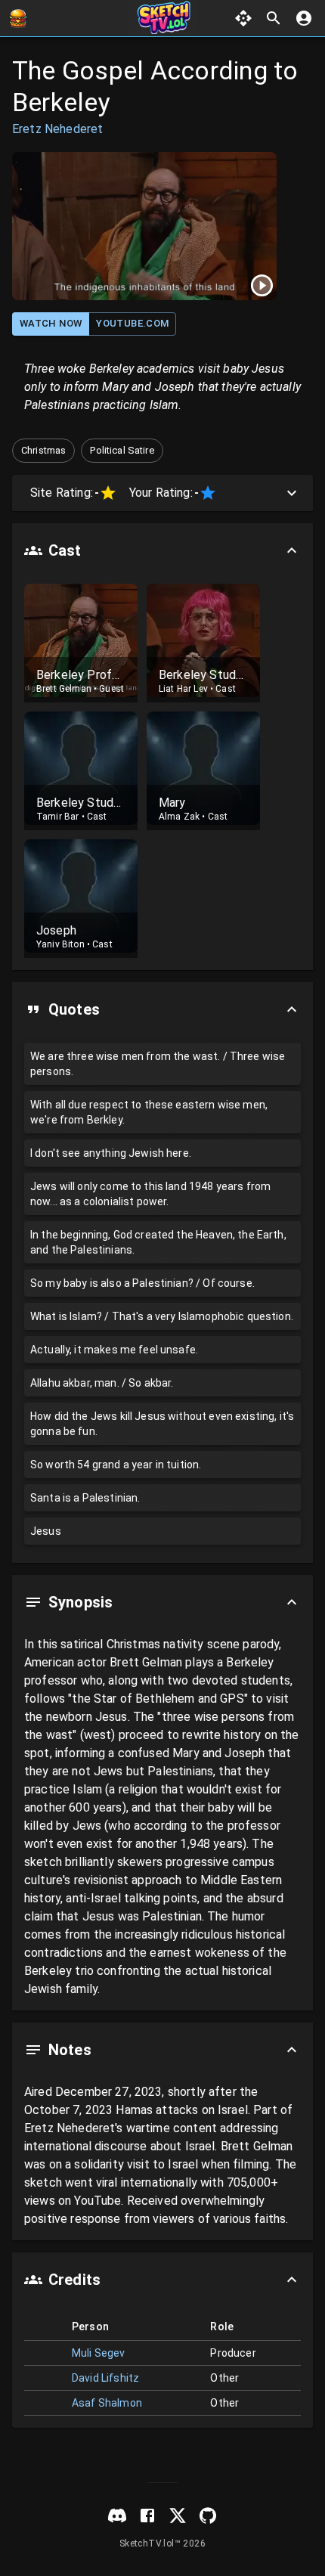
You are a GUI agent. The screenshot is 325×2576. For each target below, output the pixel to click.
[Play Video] (144, 226)
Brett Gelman (64, 689)
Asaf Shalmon (107, 2403)
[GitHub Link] (208, 2516)
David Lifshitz (105, 2378)
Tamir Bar (57, 817)
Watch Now (51, 323)
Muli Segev (99, 2353)
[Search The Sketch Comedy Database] (274, 18)
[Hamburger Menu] (18, 18)
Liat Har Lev (183, 689)
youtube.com (132, 323)
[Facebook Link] (147, 2516)
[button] (43, 451)
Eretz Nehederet (57, 129)
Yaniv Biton (60, 944)
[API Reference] (243, 18)
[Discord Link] (117, 2516)
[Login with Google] (304, 18)
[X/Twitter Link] (178, 2516)
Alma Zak (179, 817)
